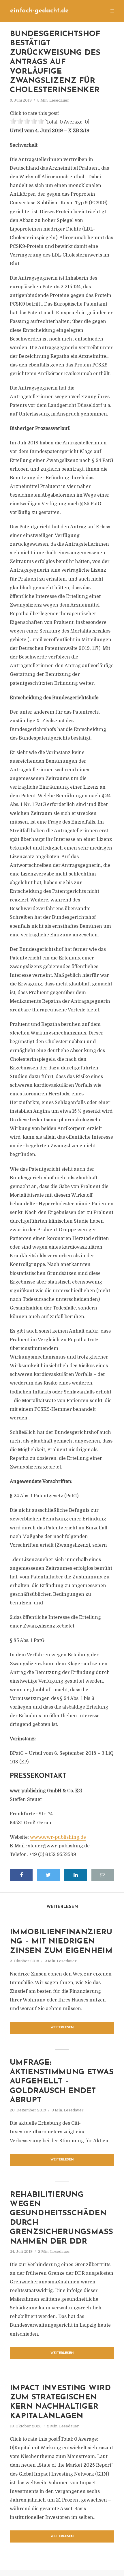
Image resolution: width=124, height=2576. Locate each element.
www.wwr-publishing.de (58, 1837)
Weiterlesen (62, 2028)
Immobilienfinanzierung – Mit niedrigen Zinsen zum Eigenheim (61, 1942)
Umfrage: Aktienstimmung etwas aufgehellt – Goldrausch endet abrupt (62, 2082)
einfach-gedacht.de (39, 11)
